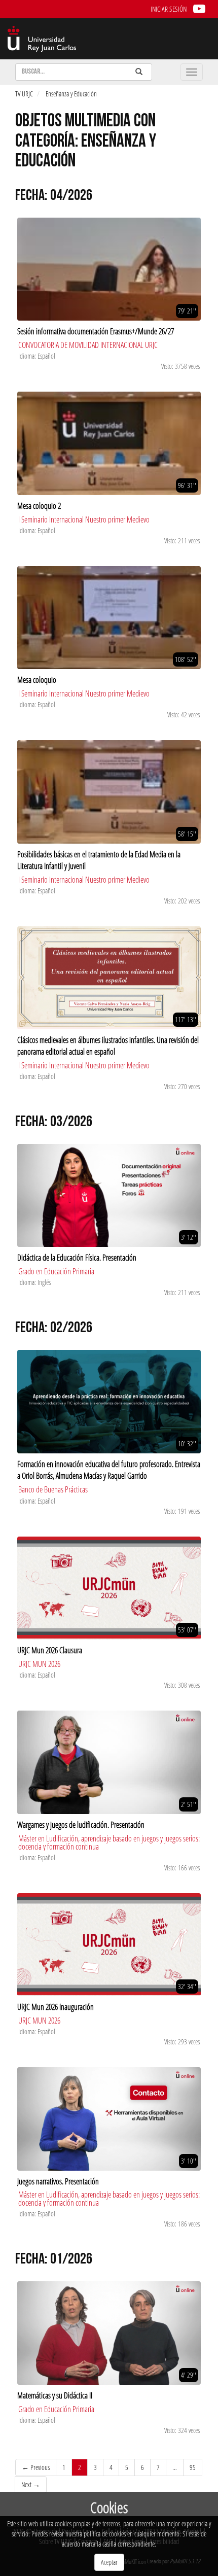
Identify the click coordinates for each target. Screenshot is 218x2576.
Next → (31, 2484)
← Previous (36, 2467)
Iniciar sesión (169, 9)
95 (193, 2467)
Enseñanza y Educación (71, 94)
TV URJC (24, 94)
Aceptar (109, 2562)
